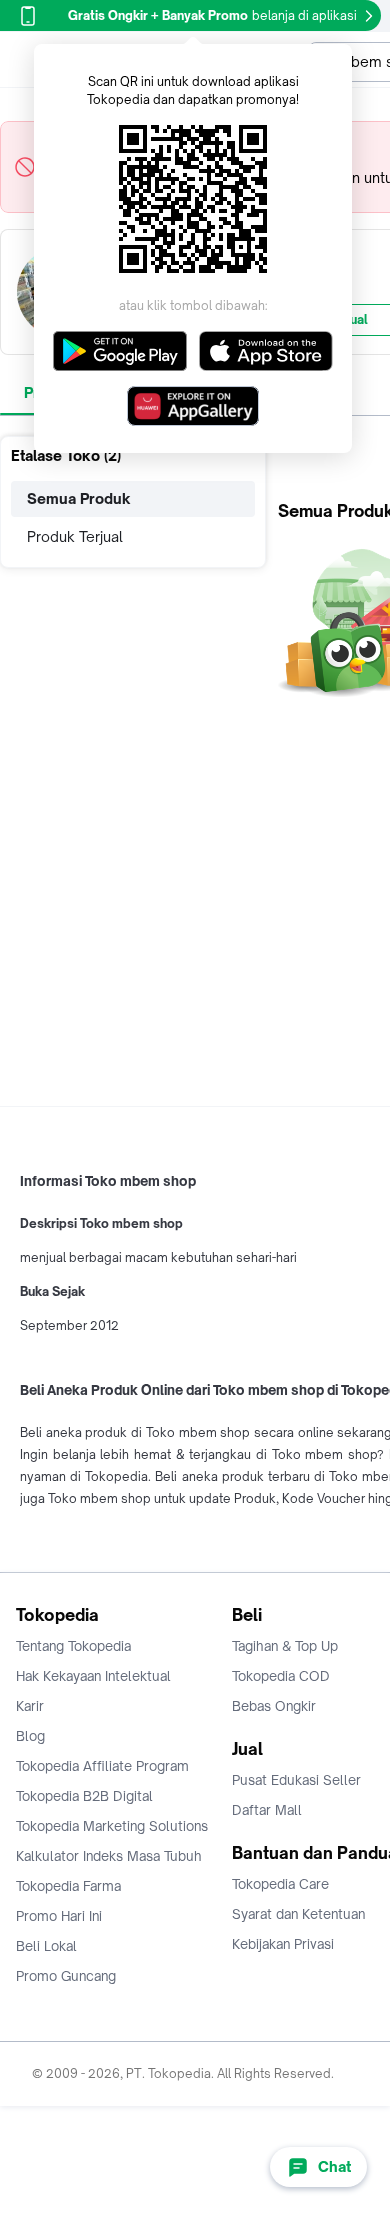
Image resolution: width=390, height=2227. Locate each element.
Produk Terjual (75, 536)
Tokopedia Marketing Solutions (112, 1826)
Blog (30, 1736)
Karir (30, 1706)
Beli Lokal (46, 1946)
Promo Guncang (66, 1976)
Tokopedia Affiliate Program (102, 1766)
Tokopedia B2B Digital (84, 1796)
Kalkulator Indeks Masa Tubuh (109, 1856)
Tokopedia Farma (68, 1886)
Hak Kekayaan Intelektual (93, 1676)
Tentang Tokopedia (73, 1646)
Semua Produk (79, 498)
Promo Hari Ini (59, 1916)
